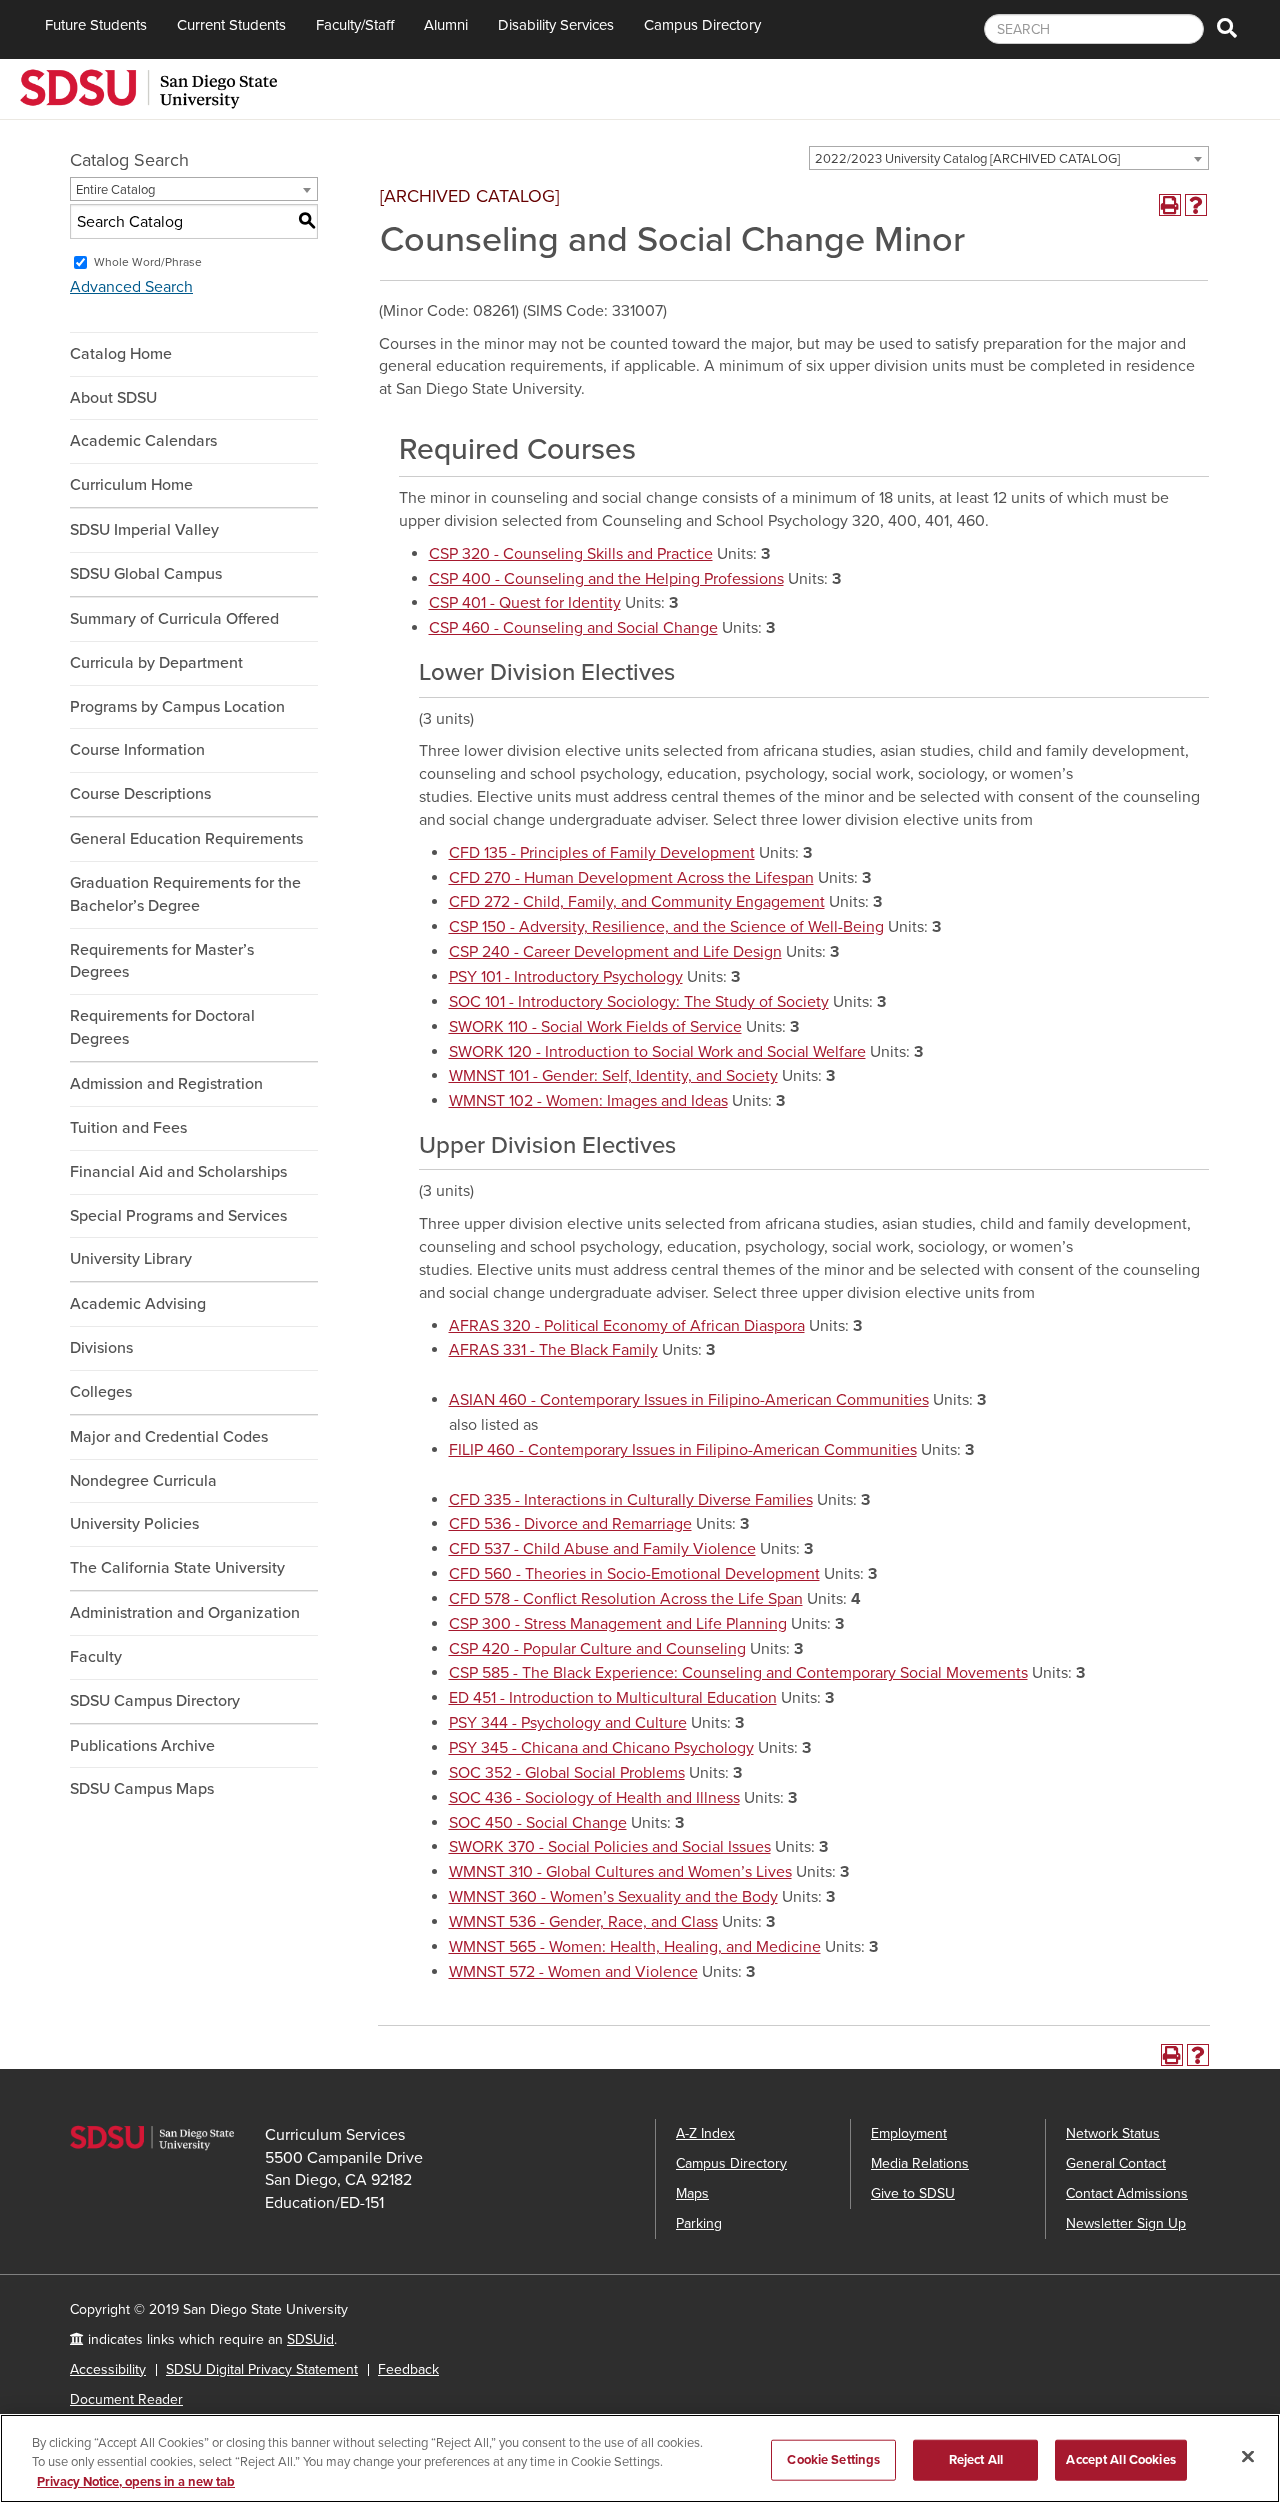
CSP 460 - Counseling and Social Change (573, 628)
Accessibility (108, 2369)
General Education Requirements (186, 839)
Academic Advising (138, 1304)
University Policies (134, 1524)
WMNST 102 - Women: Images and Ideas (588, 1101)
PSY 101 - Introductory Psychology (566, 977)
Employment (909, 2133)
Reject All (976, 2459)
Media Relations (920, 2163)
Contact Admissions (1127, 2193)
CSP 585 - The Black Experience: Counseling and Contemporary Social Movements (738, 1673)
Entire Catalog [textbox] (115, 190)
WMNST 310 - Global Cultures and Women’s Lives (620, 1872)
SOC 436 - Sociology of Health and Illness (594, 1798)
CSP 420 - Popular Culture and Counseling (597, 1649)
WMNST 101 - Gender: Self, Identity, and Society (613, 1076)
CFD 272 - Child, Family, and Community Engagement (637, 902)
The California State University (177, 1568)
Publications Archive (142, 1746)
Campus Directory (702, 25)
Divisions (101, 1348)
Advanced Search (131, 287)
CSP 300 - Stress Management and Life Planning (618, 1624)
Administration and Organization (185, 1613)
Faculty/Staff (355, 25)
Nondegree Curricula (143, 1481)
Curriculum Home (131, 485)
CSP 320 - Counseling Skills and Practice (571, 554)
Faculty (96, 1657)
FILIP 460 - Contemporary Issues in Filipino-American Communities (683, 1450)
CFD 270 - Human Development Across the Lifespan (631, 878)
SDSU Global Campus (146, 574)
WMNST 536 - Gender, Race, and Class (583, 1922)
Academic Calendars (143, 441)
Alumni (446, 25)
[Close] (1248, 2456)
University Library (131, 1259)
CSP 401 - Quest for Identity (525, 603)
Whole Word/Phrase (148, 262)
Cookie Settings (833, 2459)
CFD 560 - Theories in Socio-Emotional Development (634, 1574)
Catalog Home (121, 354)
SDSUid (310, 2339)
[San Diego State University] (148, 87)
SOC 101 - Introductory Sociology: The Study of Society (639, 1002)
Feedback (408, 2369)
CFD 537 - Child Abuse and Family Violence (602, 1549)
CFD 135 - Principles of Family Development (602, 853)
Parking (699, 2223)
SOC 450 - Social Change (538, 1823)
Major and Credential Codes (169, 1437)
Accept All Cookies (1120, 2459)
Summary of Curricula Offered (174, 619)
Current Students (231, 25)
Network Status (1113, 2133)
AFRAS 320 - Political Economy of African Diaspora (627, 1326)
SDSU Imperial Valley (144, 530)
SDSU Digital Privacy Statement (262, 2369)
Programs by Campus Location (177, 707)
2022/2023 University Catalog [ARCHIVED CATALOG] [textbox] (967, 159)
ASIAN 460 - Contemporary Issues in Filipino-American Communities (689, 1400)
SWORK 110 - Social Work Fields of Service (595, 1027)
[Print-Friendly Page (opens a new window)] (1170, 205)
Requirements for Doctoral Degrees (162, 1027)
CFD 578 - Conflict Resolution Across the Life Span (626, 1599)
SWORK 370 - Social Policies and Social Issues (610, 1847)
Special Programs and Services (178, 1216)
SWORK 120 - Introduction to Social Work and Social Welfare (657, 1052)
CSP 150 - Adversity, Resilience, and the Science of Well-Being (666, 927)
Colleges (101, 1392)
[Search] (1227, 29)
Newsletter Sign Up (1126, 2223)
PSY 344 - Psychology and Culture (568, 1723)
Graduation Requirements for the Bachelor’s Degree (185, 894)
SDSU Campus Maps (142, 1789)
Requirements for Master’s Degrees (162, 961)
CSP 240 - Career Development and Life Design (615, 952)
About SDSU (113, 398)
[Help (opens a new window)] (1196, 205)
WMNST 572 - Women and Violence (573, 1972)
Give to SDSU (913, 2193)
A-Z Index (705, 2133)
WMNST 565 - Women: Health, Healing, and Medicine (635, 1947)
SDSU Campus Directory (155, 1701)
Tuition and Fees (128, 1128)
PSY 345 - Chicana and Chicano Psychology (601, 1748)
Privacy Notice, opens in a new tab (136, 2482)
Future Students (96, 25)
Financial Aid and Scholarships (178, 1172)
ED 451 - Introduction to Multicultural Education (613, 1698)
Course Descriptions (140, 794)
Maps (692, 2193)
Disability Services (556, 25)
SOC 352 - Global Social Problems (567, 1773)
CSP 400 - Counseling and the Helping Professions (606, 579)
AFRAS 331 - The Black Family (553, 1350)
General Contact (1116, 2163)
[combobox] (1009, 158)
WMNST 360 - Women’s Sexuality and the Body (613, 1897)
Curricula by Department (156, 663)
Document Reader (126, 2399)
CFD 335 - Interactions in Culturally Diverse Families (631, 1500)
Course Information (137, 750)
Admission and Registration (166, 1084)
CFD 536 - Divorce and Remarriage (570, 1524)
